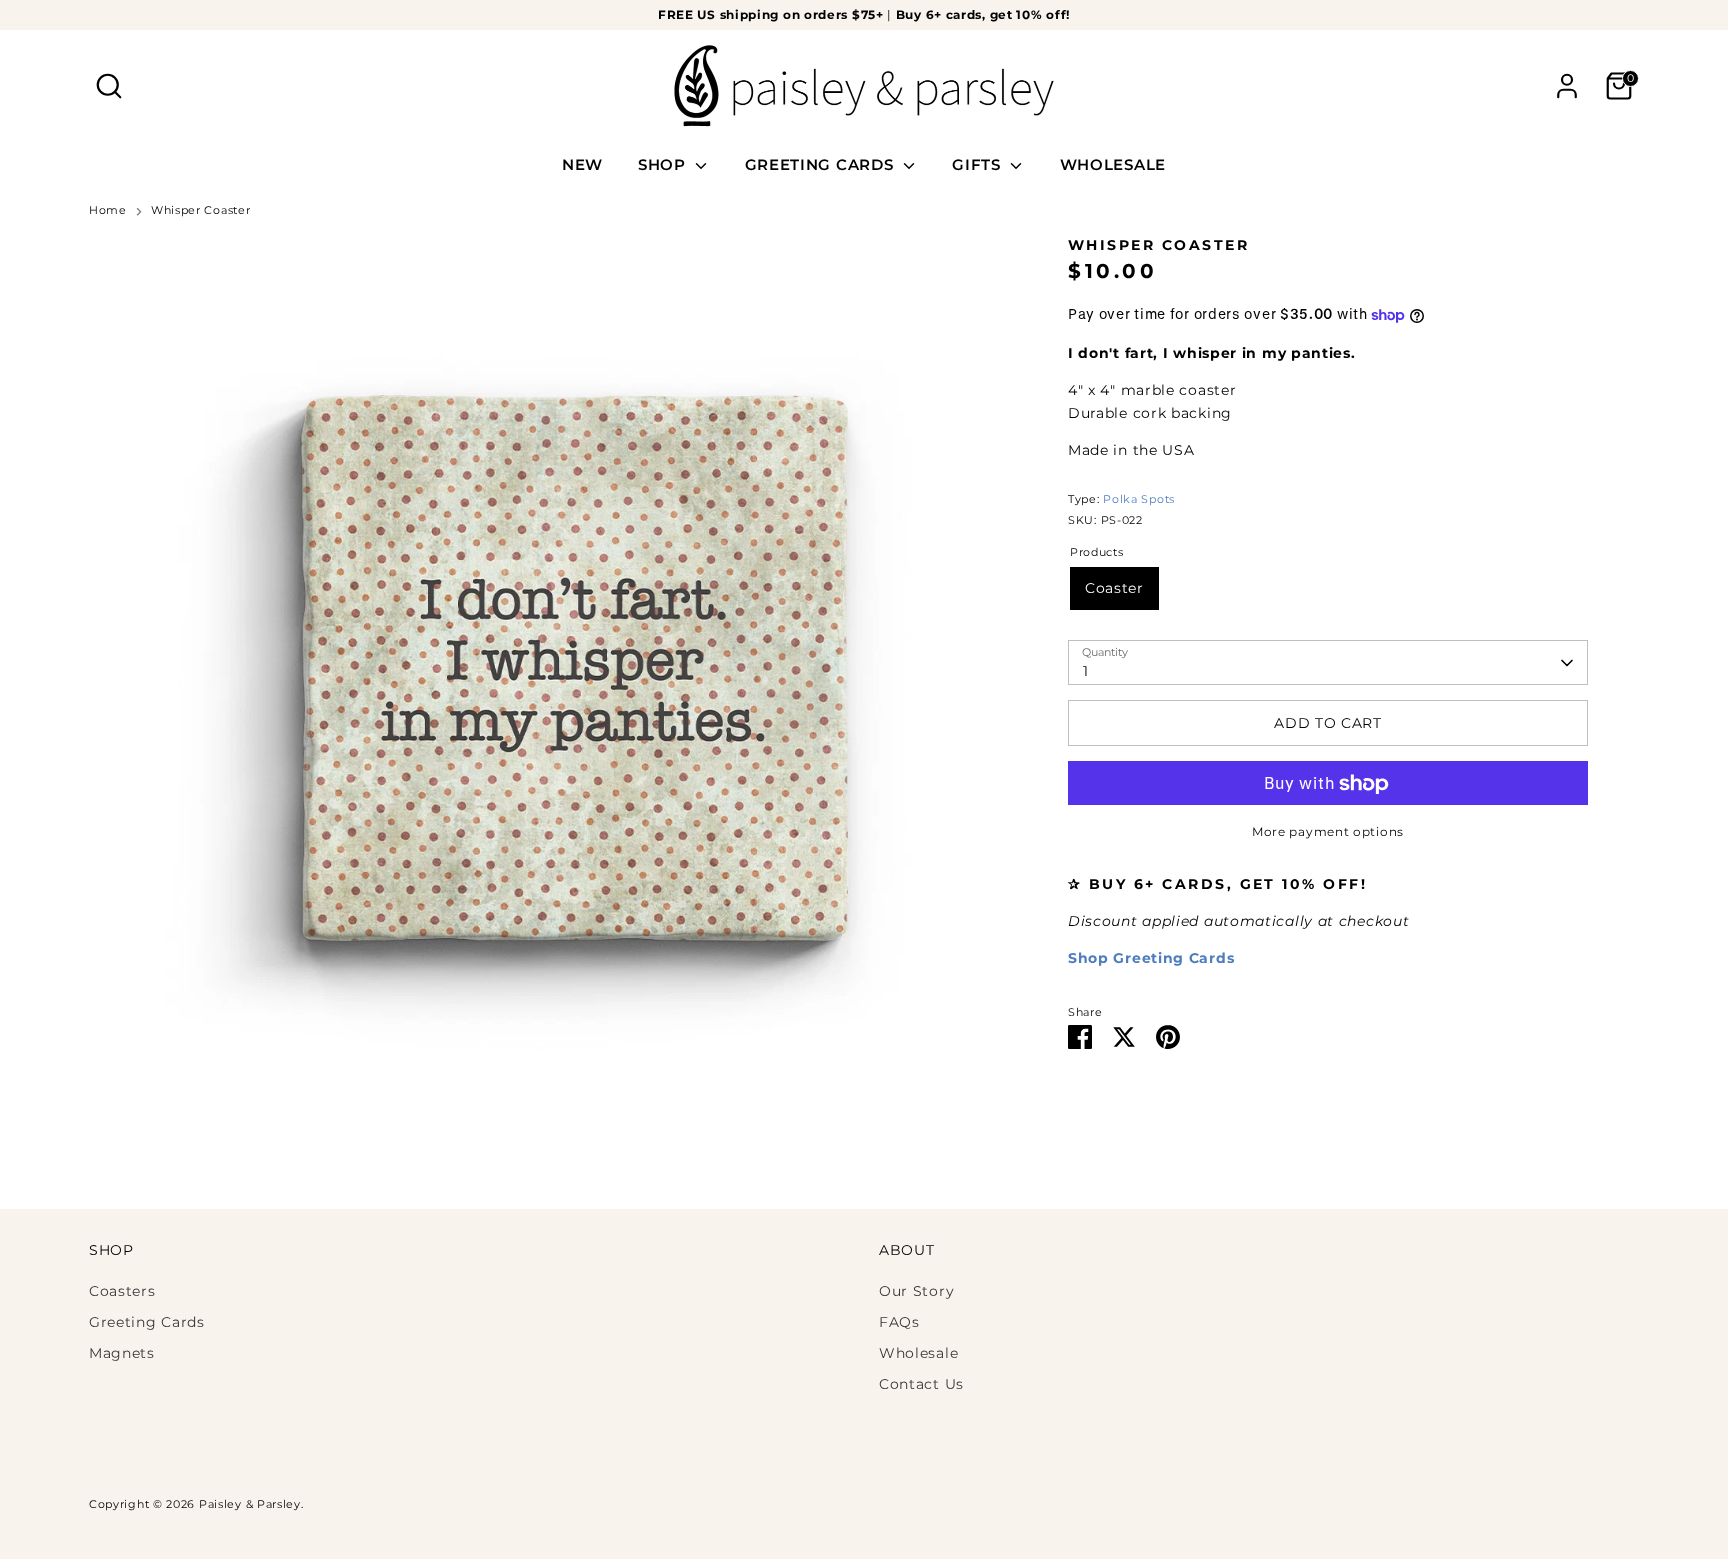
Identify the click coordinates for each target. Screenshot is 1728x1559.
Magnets (122, 1353)
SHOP (664, 164)
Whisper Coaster (201, 210)
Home (108, 210)
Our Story (916, 1291)
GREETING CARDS (822, 164)
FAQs (899, 1322)
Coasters (122, 1291)
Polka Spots (1139, 499)
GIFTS (978, 164)
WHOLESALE (1113, 164)
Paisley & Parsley (250, 1504)
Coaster (1114, 589)
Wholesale (918, 1353)
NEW (582, 164)
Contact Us (921, 1384)
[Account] (1567, 86)
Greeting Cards (147, 1322)
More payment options (1328, 832)
